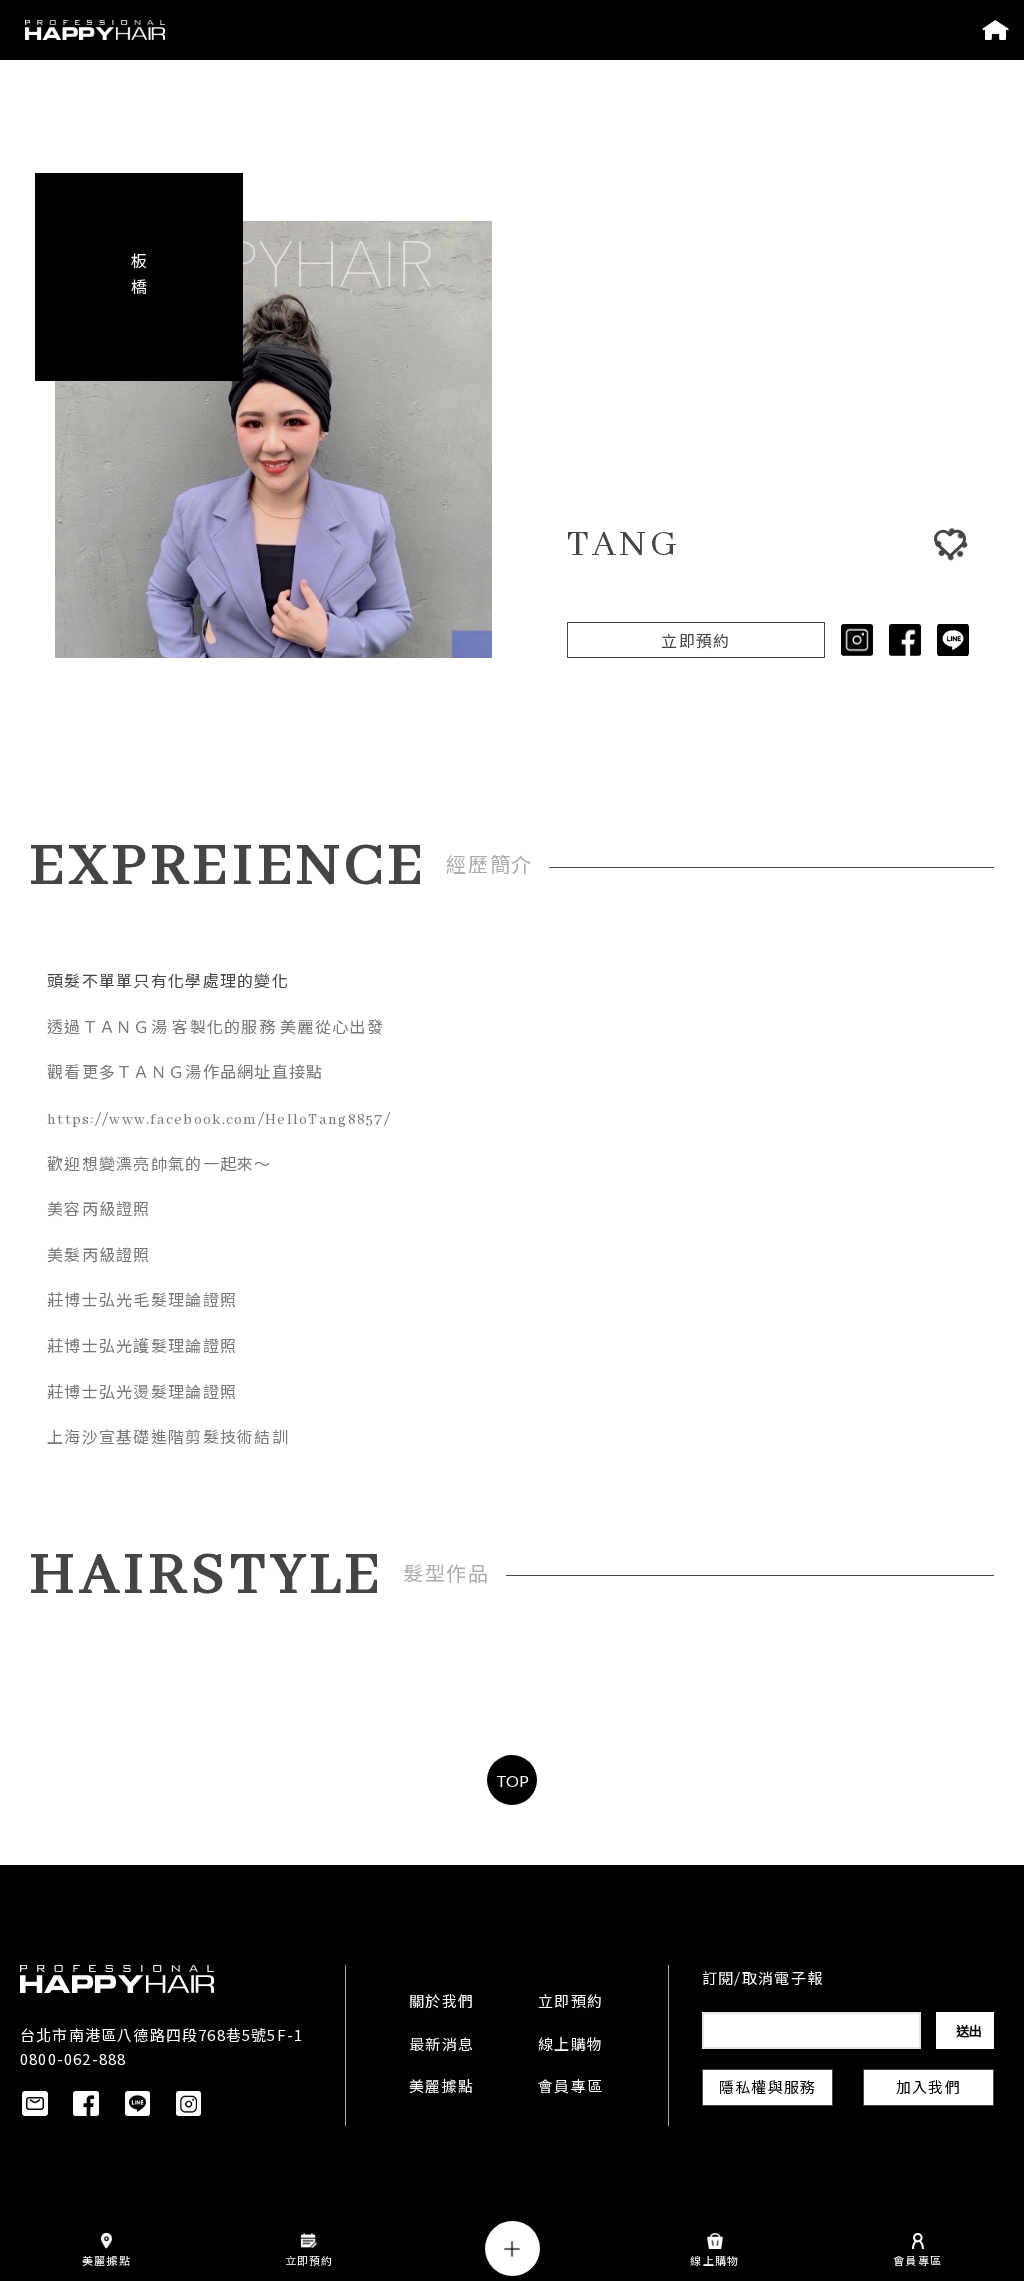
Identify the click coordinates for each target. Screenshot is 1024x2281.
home (995, 30)
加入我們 (928, 2089)
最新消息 (441, 2046)
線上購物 (570, 2046)
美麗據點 (441, 2088)
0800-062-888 (73, 2058)
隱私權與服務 (767, 2089)
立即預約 (695, 643)
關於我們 (441, 2003)
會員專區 (570, 2088)
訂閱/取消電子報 (762, 1980)
